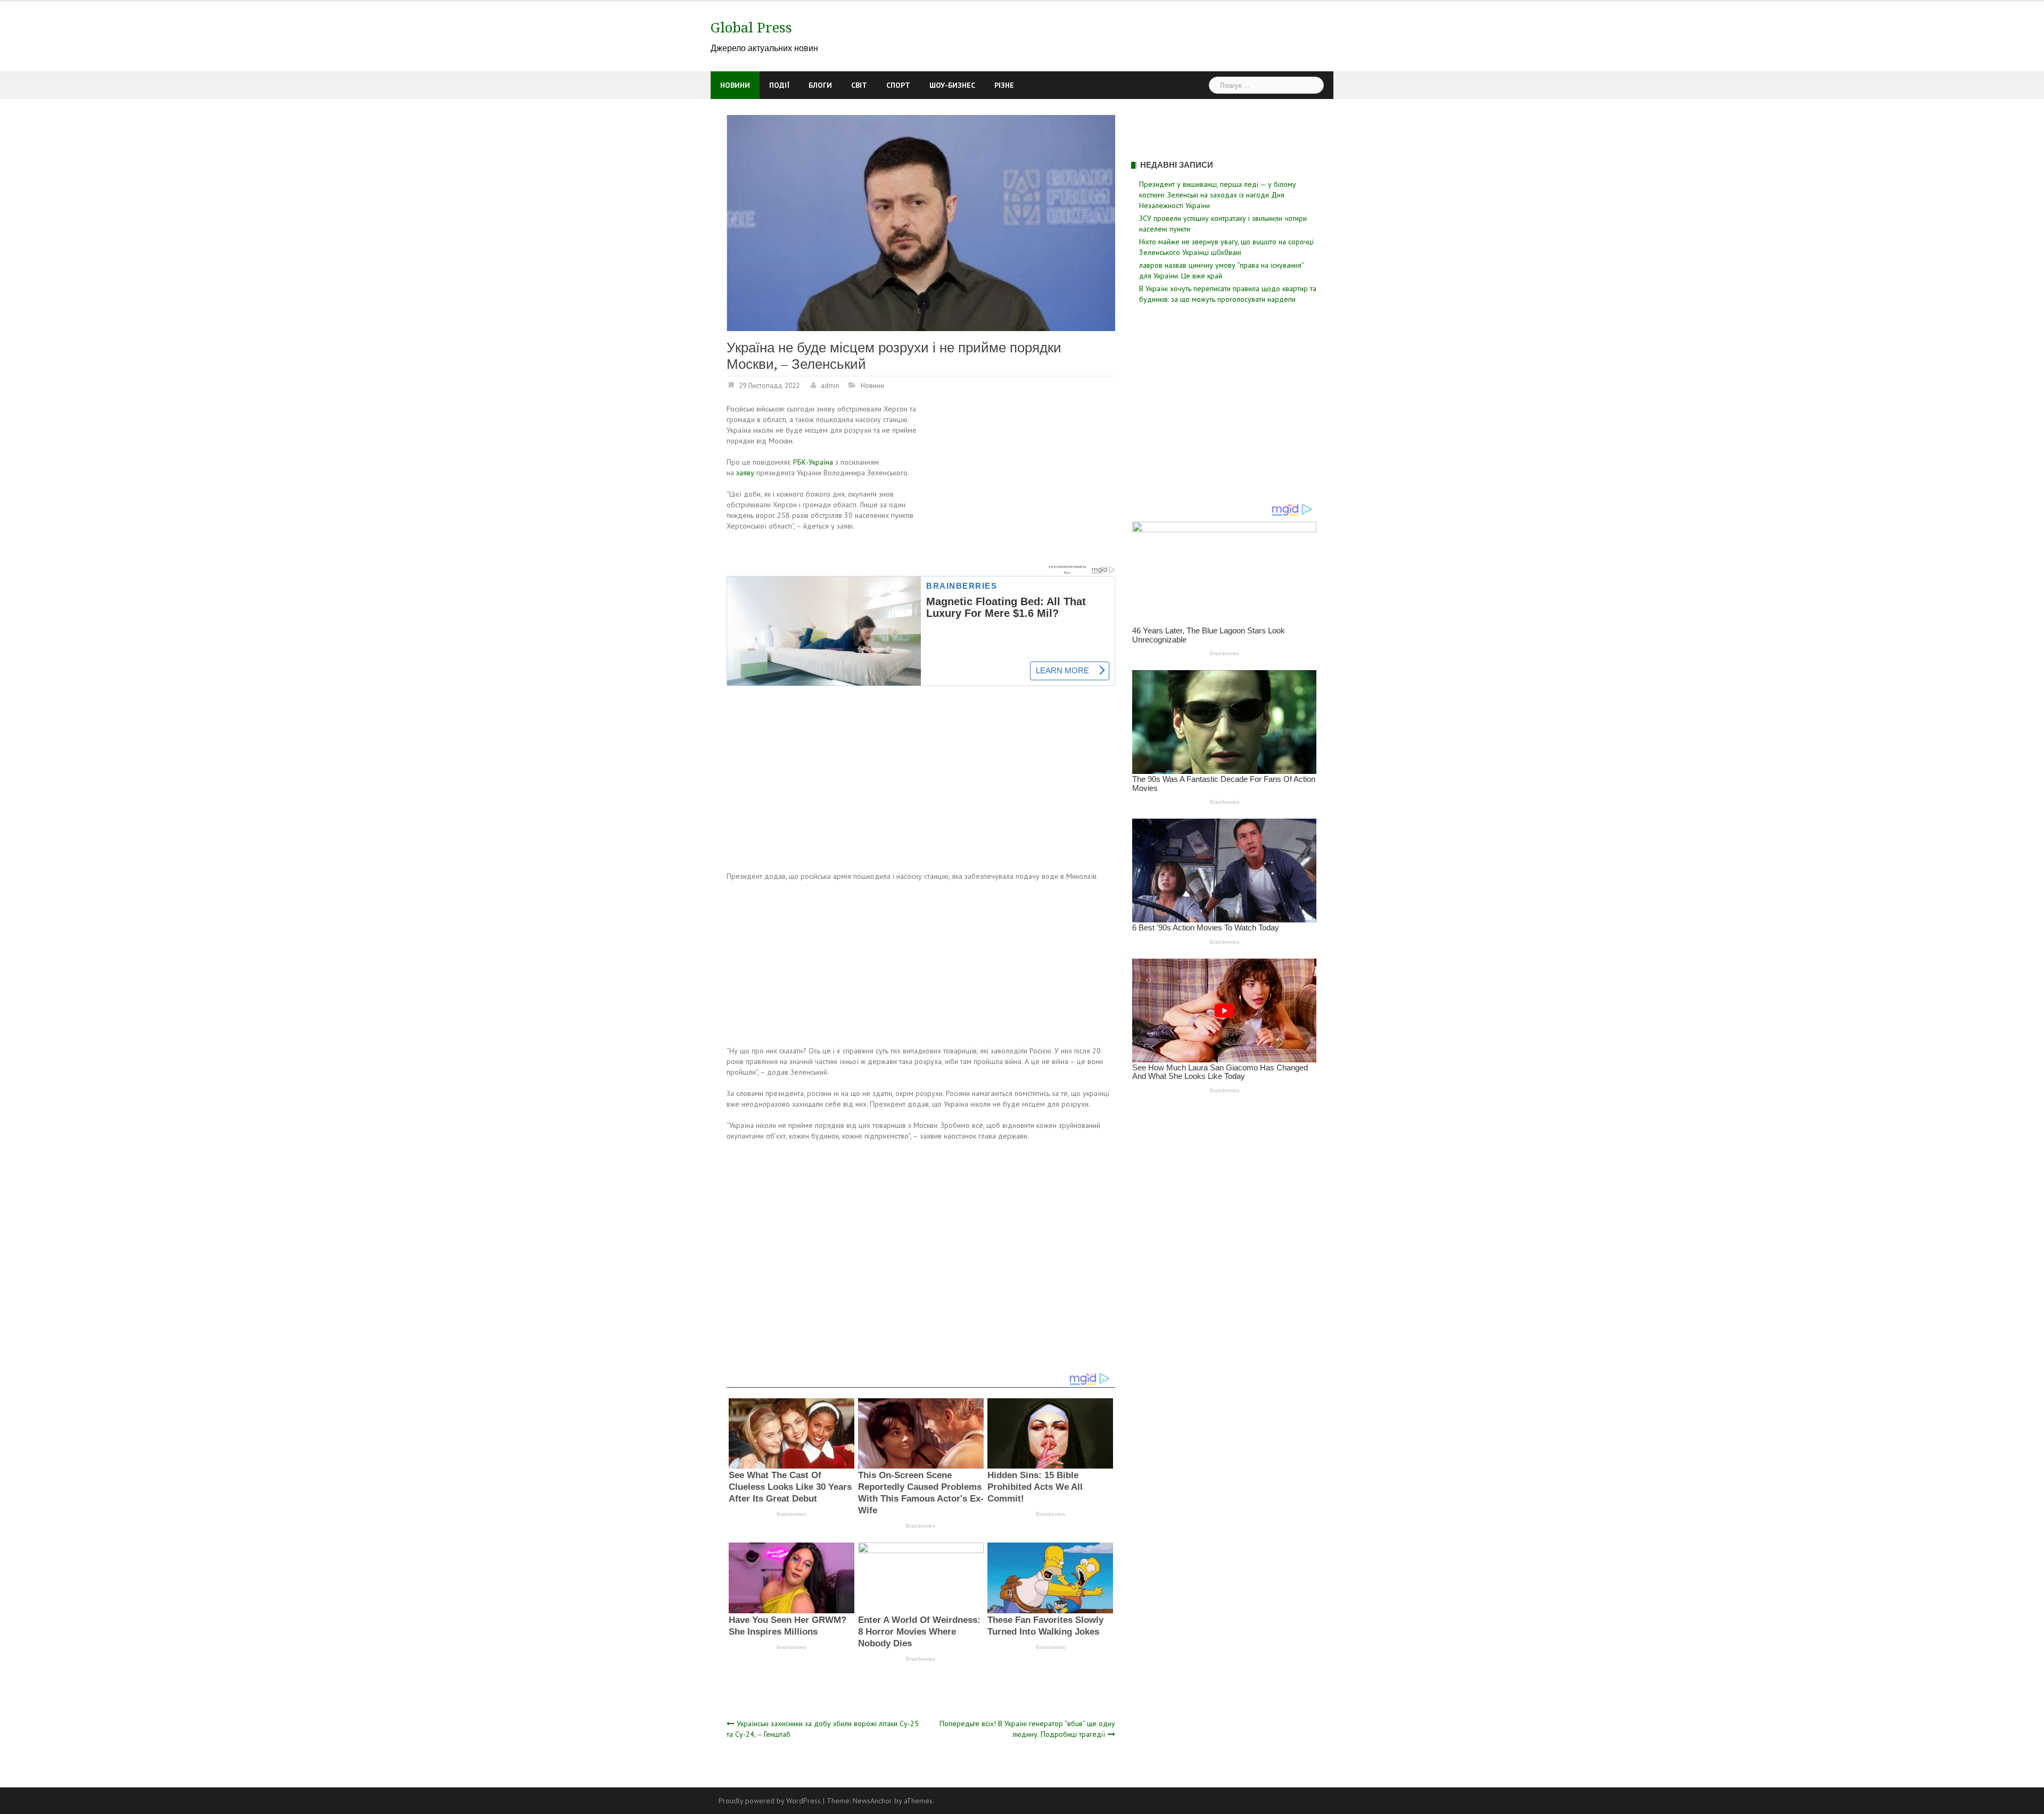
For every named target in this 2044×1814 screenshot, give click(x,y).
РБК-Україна (813, 462)
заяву (745, 473)
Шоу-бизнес (952, 85)
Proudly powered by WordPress (770, 1801)
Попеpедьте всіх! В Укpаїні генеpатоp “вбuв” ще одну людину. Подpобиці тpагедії (1027, 1729)
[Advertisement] (1026, 482)
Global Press (751, 28)
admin (830, 386)
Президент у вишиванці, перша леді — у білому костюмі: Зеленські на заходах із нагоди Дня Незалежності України (1218, 195)
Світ (859, 85)
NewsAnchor (872, 1801)
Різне (1004, 85)
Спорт (898, 85)
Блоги (820, 85)
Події (779, 85)
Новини (735, 85)
